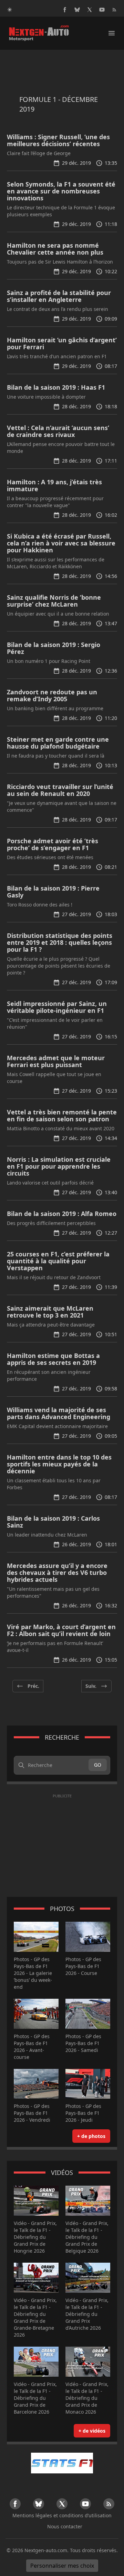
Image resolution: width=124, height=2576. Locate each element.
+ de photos (91, 2136)
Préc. (33, 1686)
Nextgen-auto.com (46, 2550)
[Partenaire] (62, 2463)
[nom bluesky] (77, 10)
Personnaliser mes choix (62, 2566)
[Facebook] (65, 10)
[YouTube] (102, 10)
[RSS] (114, 10)
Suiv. (91, 1686)
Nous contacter (65, 2526)
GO (98, 1765)
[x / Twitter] (90, 10)
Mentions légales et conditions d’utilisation (62, 2515)
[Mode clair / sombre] (10, 10)
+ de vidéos (92, 2431)
